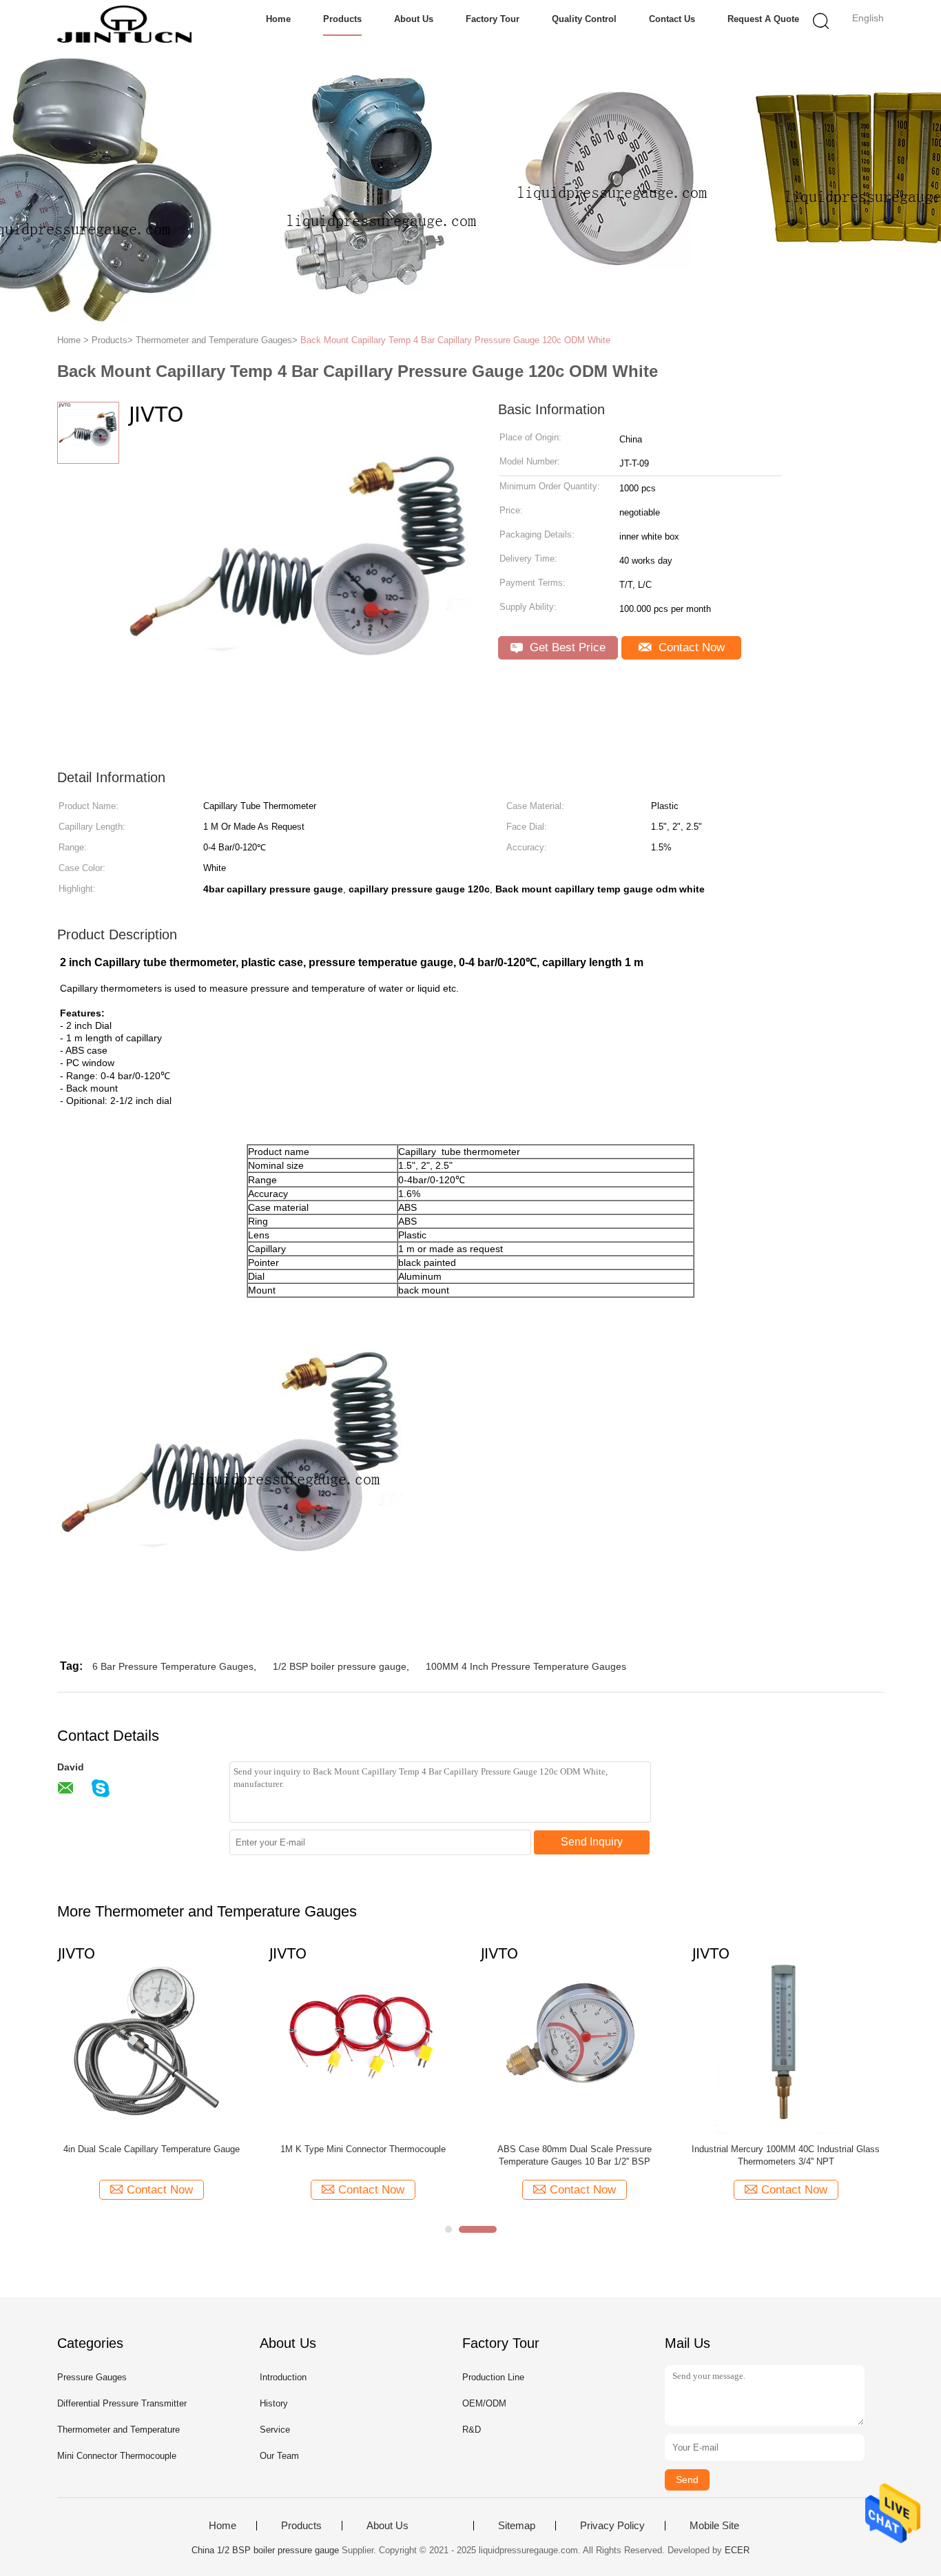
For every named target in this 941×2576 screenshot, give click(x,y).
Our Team (279, 2456)
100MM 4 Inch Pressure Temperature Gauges (526, 1666)
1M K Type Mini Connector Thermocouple (363, 2149)
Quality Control (584, 19)
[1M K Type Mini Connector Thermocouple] (363, 2039)
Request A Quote (763, 19)
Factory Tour (493, 19)
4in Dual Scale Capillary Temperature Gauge (152, 2149)
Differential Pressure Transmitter (122, 2403)
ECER (737, 2550)
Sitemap (517, 2526)
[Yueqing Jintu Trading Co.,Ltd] (124, 24)
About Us (414, 19)
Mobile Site (714, 2526)
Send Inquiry (592, 1842)
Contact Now (690, 647)
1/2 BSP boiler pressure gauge (340, 1666)
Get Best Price (566, 647)
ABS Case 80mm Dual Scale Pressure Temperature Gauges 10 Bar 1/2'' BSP (575, 2155)
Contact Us (672, 19)
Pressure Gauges (92, 2377)
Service (275, 2430)
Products (342, 19)
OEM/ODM (484, 2403)
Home (278, 19)
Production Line (493, 2377)
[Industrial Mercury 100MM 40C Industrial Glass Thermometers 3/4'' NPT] (786, 2039)
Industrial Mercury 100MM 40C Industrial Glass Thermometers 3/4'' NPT (786, 2155)
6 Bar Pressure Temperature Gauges (173, 1666)
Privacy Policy (612, 2526)
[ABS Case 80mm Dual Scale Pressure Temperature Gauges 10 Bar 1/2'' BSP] (574, 2039)
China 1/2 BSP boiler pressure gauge (265, 2550)
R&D (472, 2430)
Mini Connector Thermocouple (117, 2456)
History (274, 2403)
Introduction (283, 2377)
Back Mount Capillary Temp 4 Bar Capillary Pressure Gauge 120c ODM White (455, 340)
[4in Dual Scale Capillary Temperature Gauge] (151, 2039)
